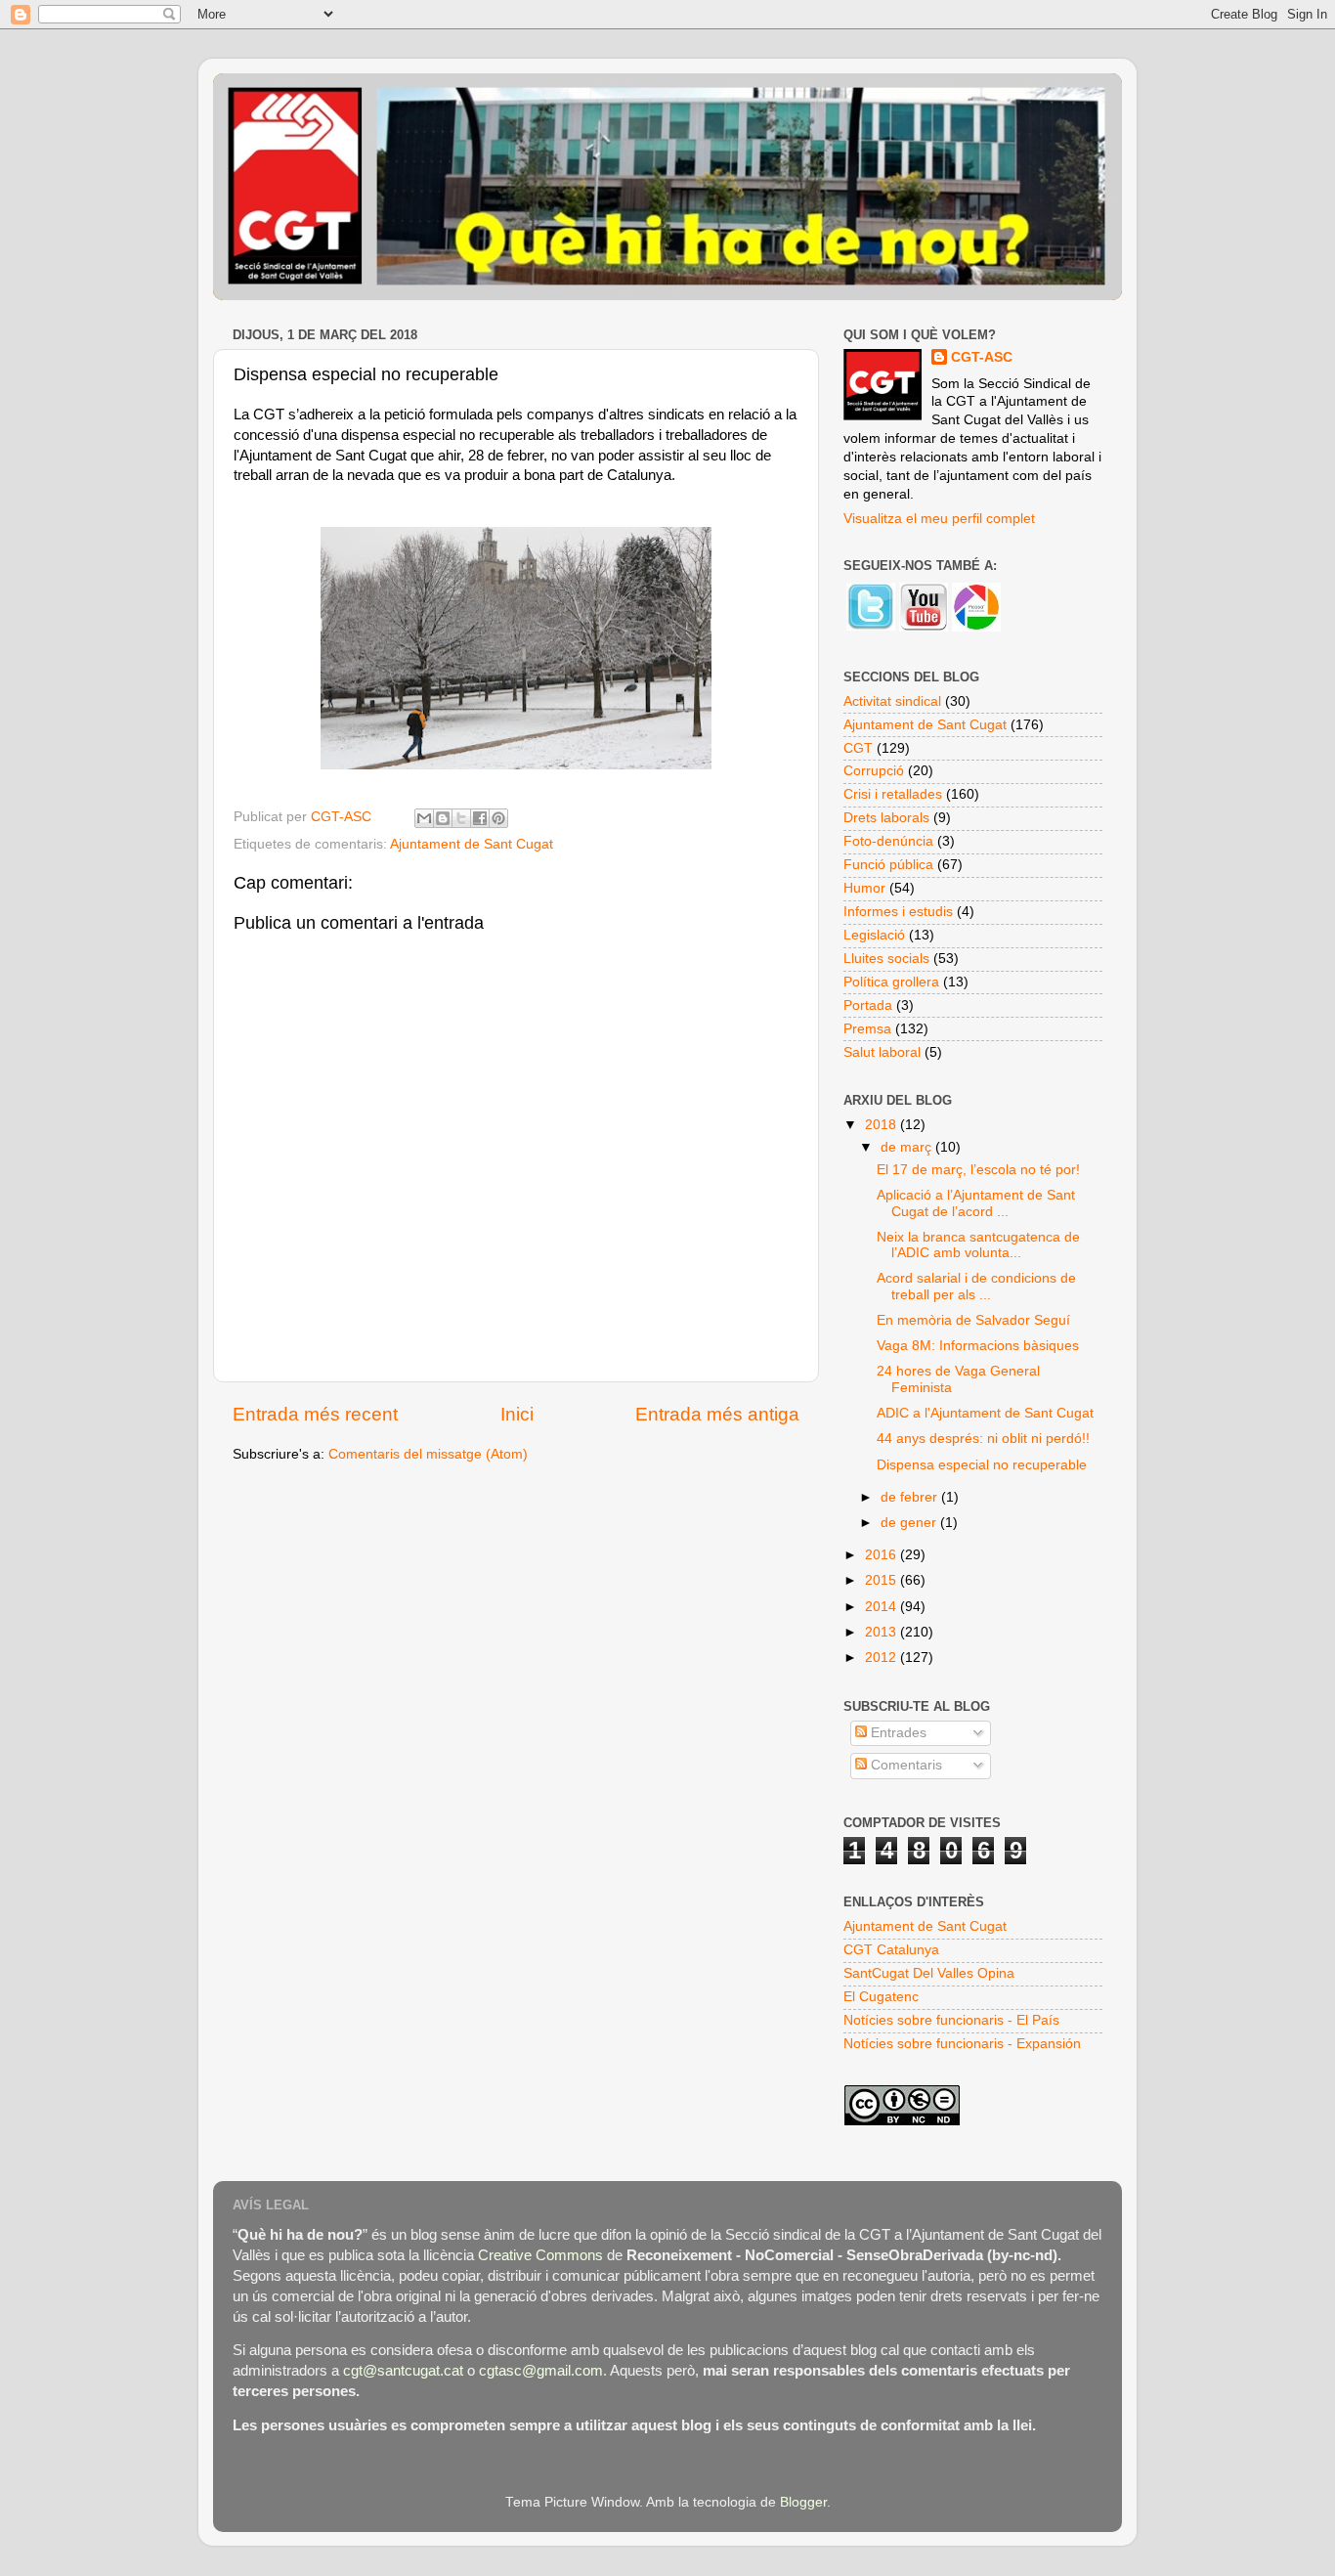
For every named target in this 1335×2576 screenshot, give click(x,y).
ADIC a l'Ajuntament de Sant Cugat (985, 1413)
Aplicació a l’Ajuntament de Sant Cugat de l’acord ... (976, 1203)
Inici (517, 1414)
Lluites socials (886, 959)
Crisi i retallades (893, 794)
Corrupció (874, 771)
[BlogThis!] (443, 818)
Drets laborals (886, 818)
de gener (910, 1523)
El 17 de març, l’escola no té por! (978, 1170)
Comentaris (904, 1765)
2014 (883, 1607)
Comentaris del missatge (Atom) (428, 1454)
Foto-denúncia (888, 841)
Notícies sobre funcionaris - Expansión (962, 2044)
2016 (883, 1555)
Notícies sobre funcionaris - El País (951, 2020)
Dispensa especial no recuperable (982, 1465)
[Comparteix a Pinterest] (498, 818)
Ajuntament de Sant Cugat (472, 844)
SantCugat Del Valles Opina (929, 1973)
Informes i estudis (898, 912)
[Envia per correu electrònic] (424, 818)
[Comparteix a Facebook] (480, 818)
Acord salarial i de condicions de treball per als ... (976, 1286)
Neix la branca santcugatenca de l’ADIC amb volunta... (978, 1245)
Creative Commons (540, 2255)
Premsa (867, 1029)
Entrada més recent (315, 1414)
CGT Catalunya (891, 1950)
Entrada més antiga (717, 1414)
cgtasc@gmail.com (541, 2371)
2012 (883, 1658)
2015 (883, 1580)
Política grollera (891, 982)
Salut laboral (882, 1052)
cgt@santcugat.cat (403, 2371)
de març (908, 1147)
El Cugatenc (881, 1997)
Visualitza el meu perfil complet (939, 519)
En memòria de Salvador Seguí (973, 1320)
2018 (883, 1125)
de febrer (911, 1497)
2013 (883, 1632)
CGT (858, 748)
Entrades (897, 1733)
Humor (864, 888)
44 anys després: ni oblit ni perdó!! (983, 1439)
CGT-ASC (982, 357)
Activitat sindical (892, 701)
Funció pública (888, 865)
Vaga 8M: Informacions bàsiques (978, 1346)
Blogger (803, 2502)
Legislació (874, 935)
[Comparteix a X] (461, 818)
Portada (868, 1005)
